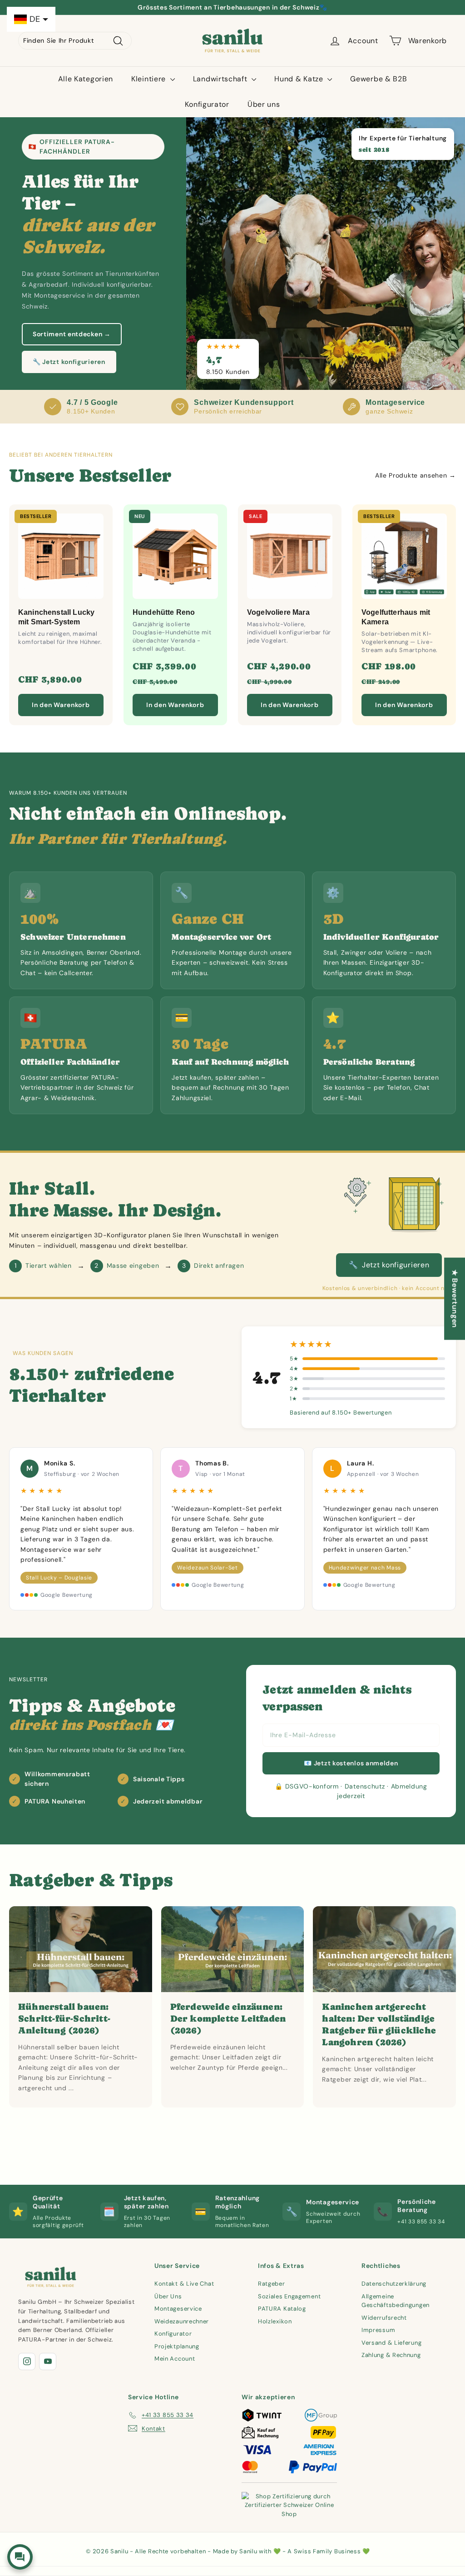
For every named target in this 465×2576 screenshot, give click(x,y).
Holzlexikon (275, 2321)
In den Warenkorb (61, 705)
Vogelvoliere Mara (278, 612)
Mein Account (175, 2359)
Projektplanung (177, 2346)
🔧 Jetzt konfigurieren (69, 362)
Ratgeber (272, 2284)
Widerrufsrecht (384, 2318)
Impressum (378, 2330)
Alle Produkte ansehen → (416, 475)
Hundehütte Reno (164, 612)
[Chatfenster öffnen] (20, 2557)
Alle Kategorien (86, 79)
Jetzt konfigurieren (389, 1265)
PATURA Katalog (282, 2309)
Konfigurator (207, 104)
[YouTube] (48, 2362)
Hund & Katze (300, 79)
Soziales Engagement (289, 2296)
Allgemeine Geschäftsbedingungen (396, 2301)
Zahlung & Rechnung (391, 2355)
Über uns (264, 104)
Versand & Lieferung (391, 2343)
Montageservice (178, 2309)
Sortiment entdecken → (72, 334)
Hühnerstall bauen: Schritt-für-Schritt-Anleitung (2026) (64, 2019)
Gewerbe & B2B (378, 79)
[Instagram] (27, 2362)
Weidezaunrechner (182, 2321)
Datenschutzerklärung (394, 2284)
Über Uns (168, 2296)
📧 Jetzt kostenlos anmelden (351, 1763)
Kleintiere (150, 79)
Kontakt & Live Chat (184, 2284)
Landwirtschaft (221, 79)
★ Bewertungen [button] (455, 1298)
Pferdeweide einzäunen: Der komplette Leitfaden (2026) (228, 2019)
